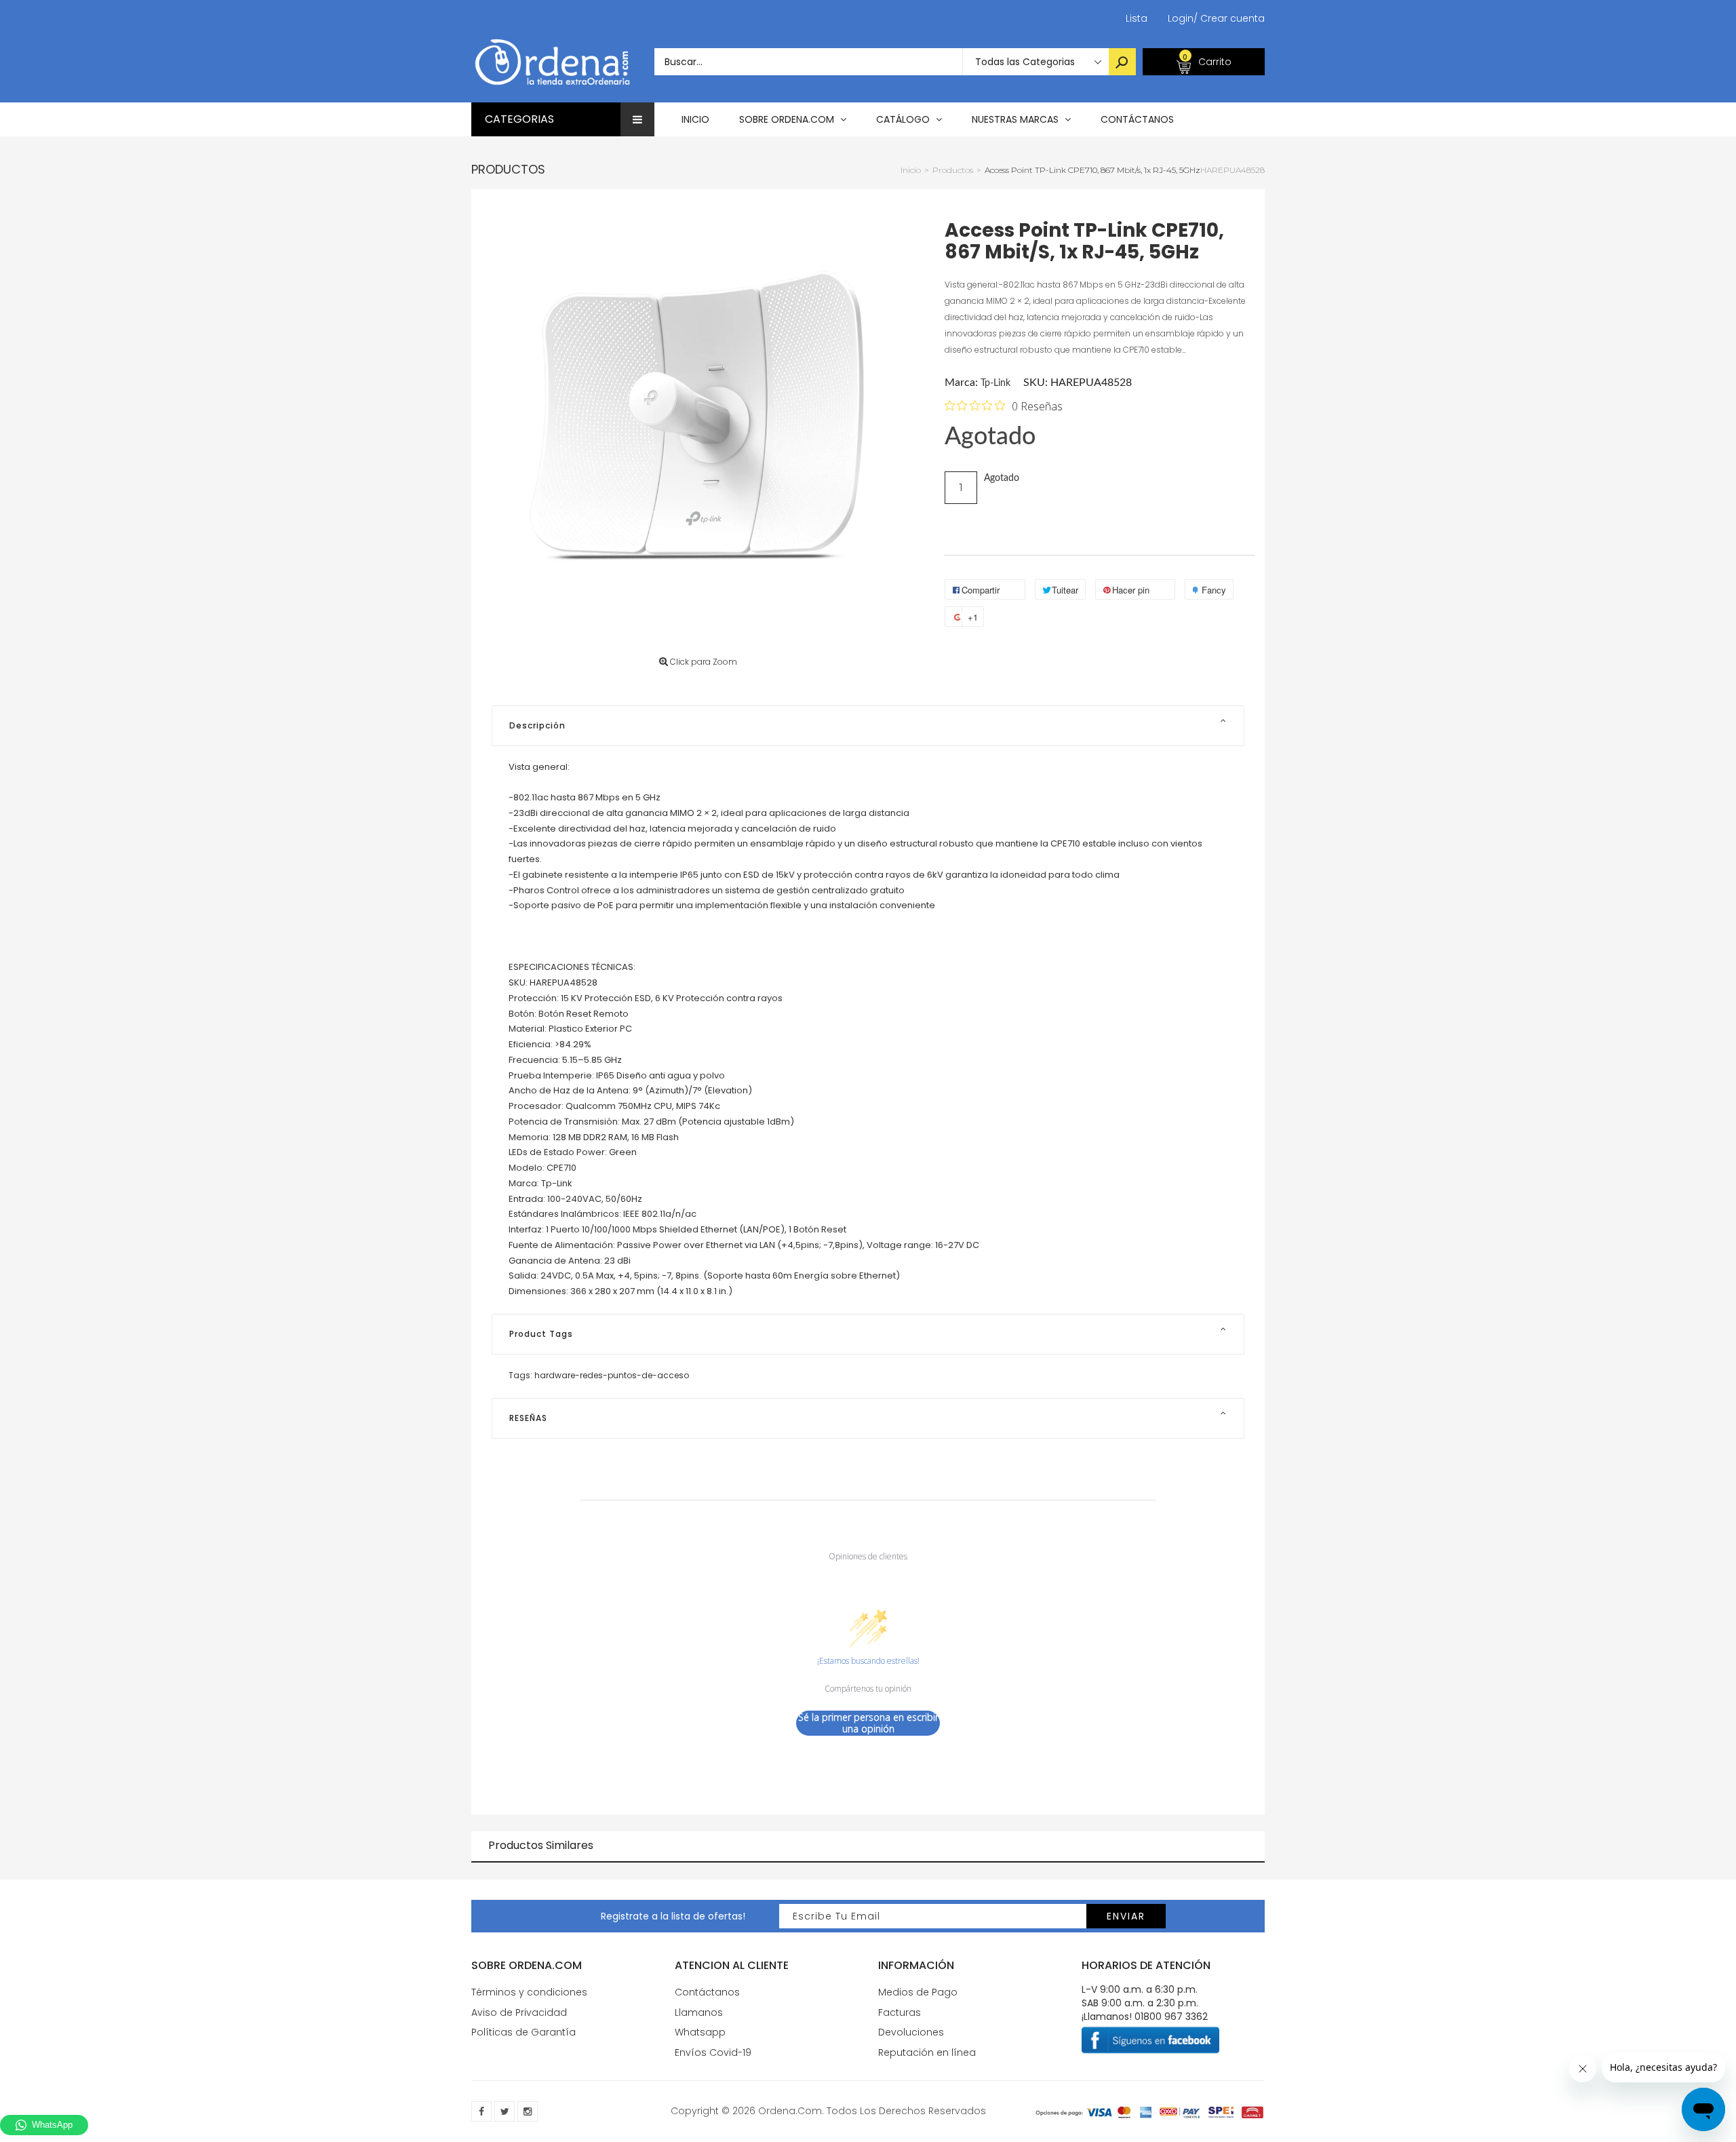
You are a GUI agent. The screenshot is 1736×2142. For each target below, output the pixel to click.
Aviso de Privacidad (519, 2012)
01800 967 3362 (1171, 2017)
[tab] (868, 726)
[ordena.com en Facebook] (481, 2111)
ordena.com (790, 2111)
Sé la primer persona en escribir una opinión (868, 1723)
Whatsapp (700, 2032)
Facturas (900, 2012)
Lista (1137, 18)
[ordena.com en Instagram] (528, 2111)
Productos (508, 169)
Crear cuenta (1229, 18)
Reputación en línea (927, 2052)
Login (1181, 18)
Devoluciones (911, 2032)
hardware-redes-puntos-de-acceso (612, 1375)
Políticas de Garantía (524, 2032)
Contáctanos (707, 1992)
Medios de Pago (918, 1992)
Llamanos (699, 2012)
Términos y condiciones (529, 1992)
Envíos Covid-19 (713, 2052)
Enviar (1126, 1916)
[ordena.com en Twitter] (505, 2111)
